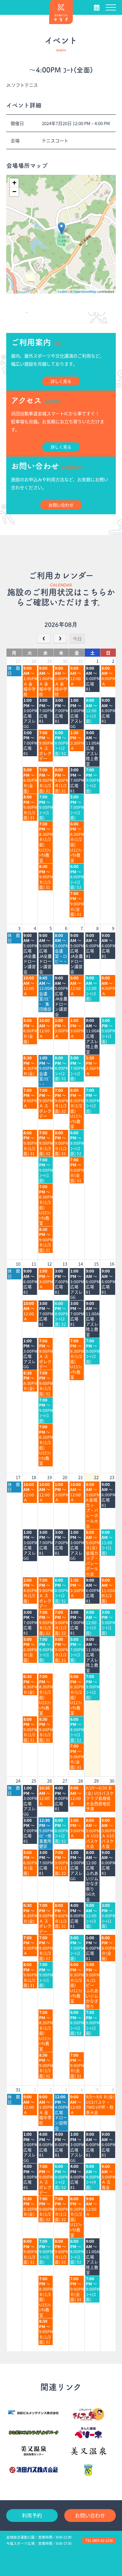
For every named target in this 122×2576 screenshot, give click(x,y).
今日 (77, 639)
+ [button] (14, 183)
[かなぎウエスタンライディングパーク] (34, 2433)
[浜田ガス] (34, 2470)
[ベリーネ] (88, 2433)
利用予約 (32, 2515)
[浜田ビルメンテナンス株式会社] (34, 2412)
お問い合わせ (90, 2515)
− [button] (14, 192)
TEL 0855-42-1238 (99, 2540)
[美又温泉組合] (88, 2451)
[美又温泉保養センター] (34, 2451)
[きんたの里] (88, 2414)
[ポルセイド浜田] (88, 2470)
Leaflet (63, 291)
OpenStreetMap (85, 291)
